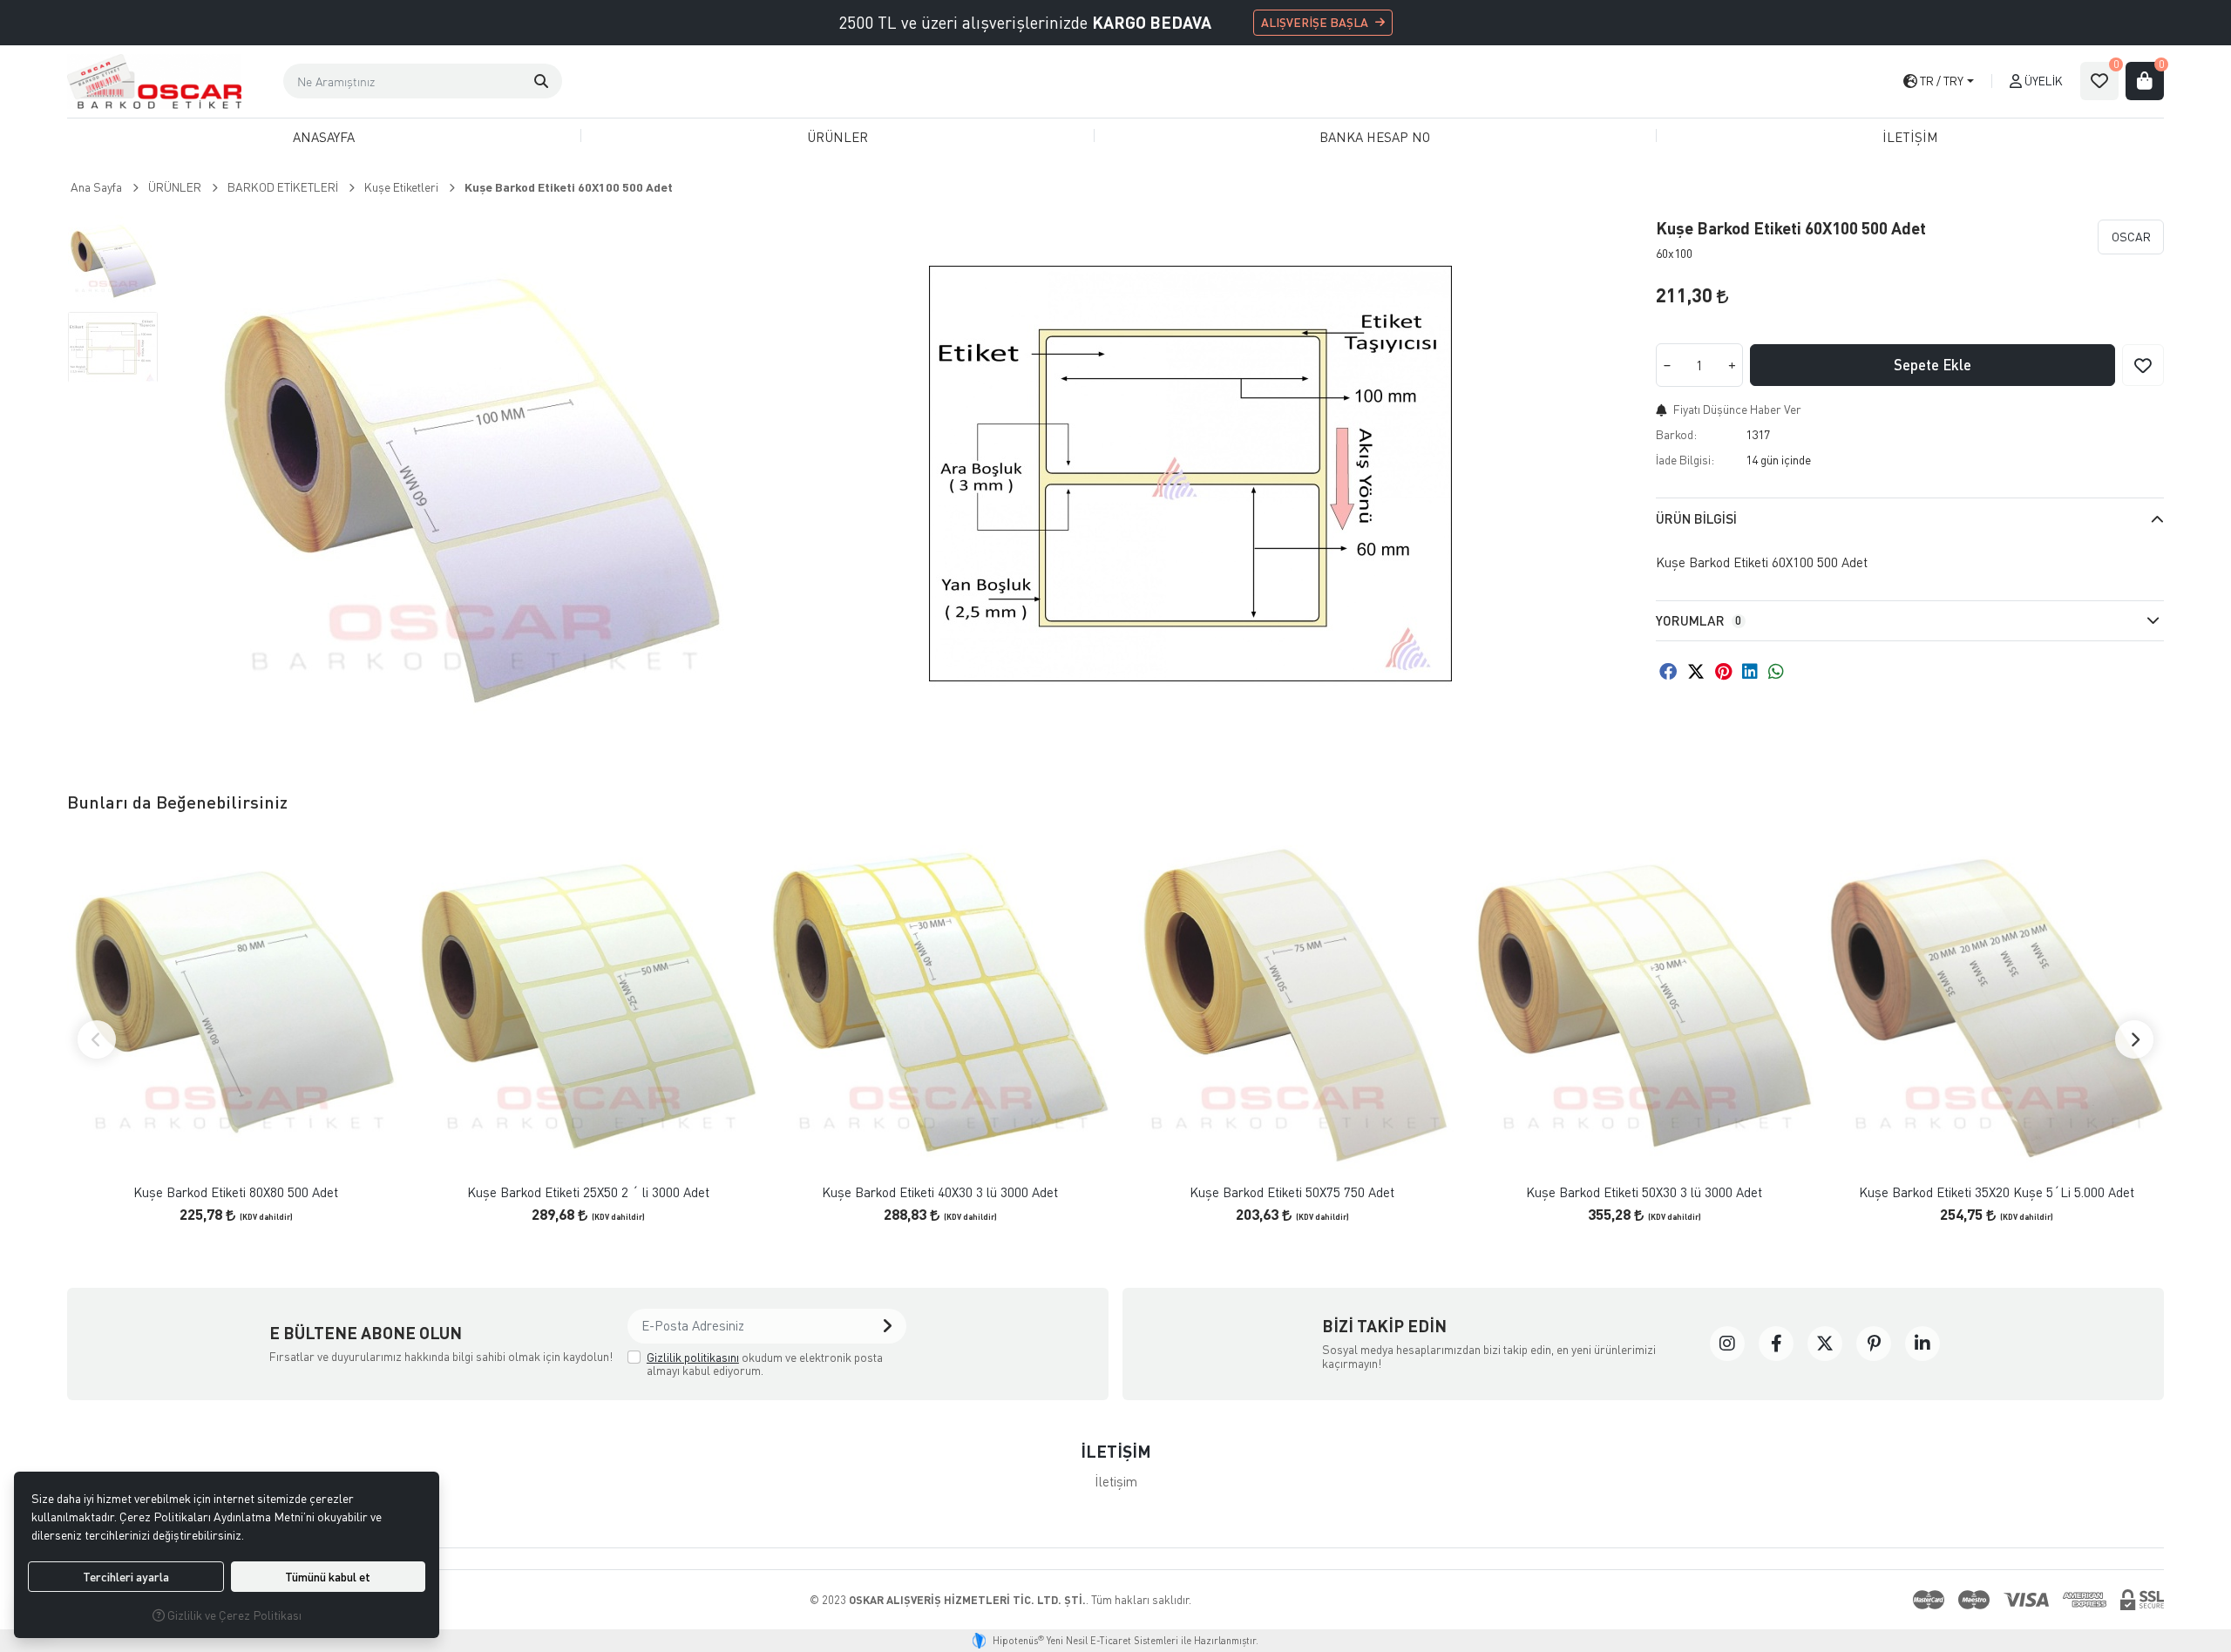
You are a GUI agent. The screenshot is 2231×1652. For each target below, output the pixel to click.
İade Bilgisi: (1685, 460)
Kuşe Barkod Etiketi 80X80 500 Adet (236, 1192)
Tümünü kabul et (328, 1577)
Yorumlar (1699, 620)
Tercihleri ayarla (126, 1577)
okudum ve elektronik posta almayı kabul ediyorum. (765, 1364)
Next (2134, 1039)
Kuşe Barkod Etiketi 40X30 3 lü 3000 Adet (940, 1192)
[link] (1727, 1344)
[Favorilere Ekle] (2143, 365)
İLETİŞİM (1910, 137)
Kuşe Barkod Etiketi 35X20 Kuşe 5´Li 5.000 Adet (1997, 1192)
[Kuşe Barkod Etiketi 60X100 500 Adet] (470, 474)
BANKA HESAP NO (1375, 137)
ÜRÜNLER (837, 137)
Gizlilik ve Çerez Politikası (233, 1615)
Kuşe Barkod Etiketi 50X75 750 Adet (1292, 1192)
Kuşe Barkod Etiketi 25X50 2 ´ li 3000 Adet (588, 1192)
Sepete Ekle (1933, 365)
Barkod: (1676, 434)
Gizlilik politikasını (693, 1357)
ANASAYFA (324, 137)
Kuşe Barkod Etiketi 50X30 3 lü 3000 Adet (1644, 1192)
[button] (541, 81)
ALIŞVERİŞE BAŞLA (1315, 22)
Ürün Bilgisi (1696, 518)
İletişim (1116, 1481)
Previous (97, 1039)
